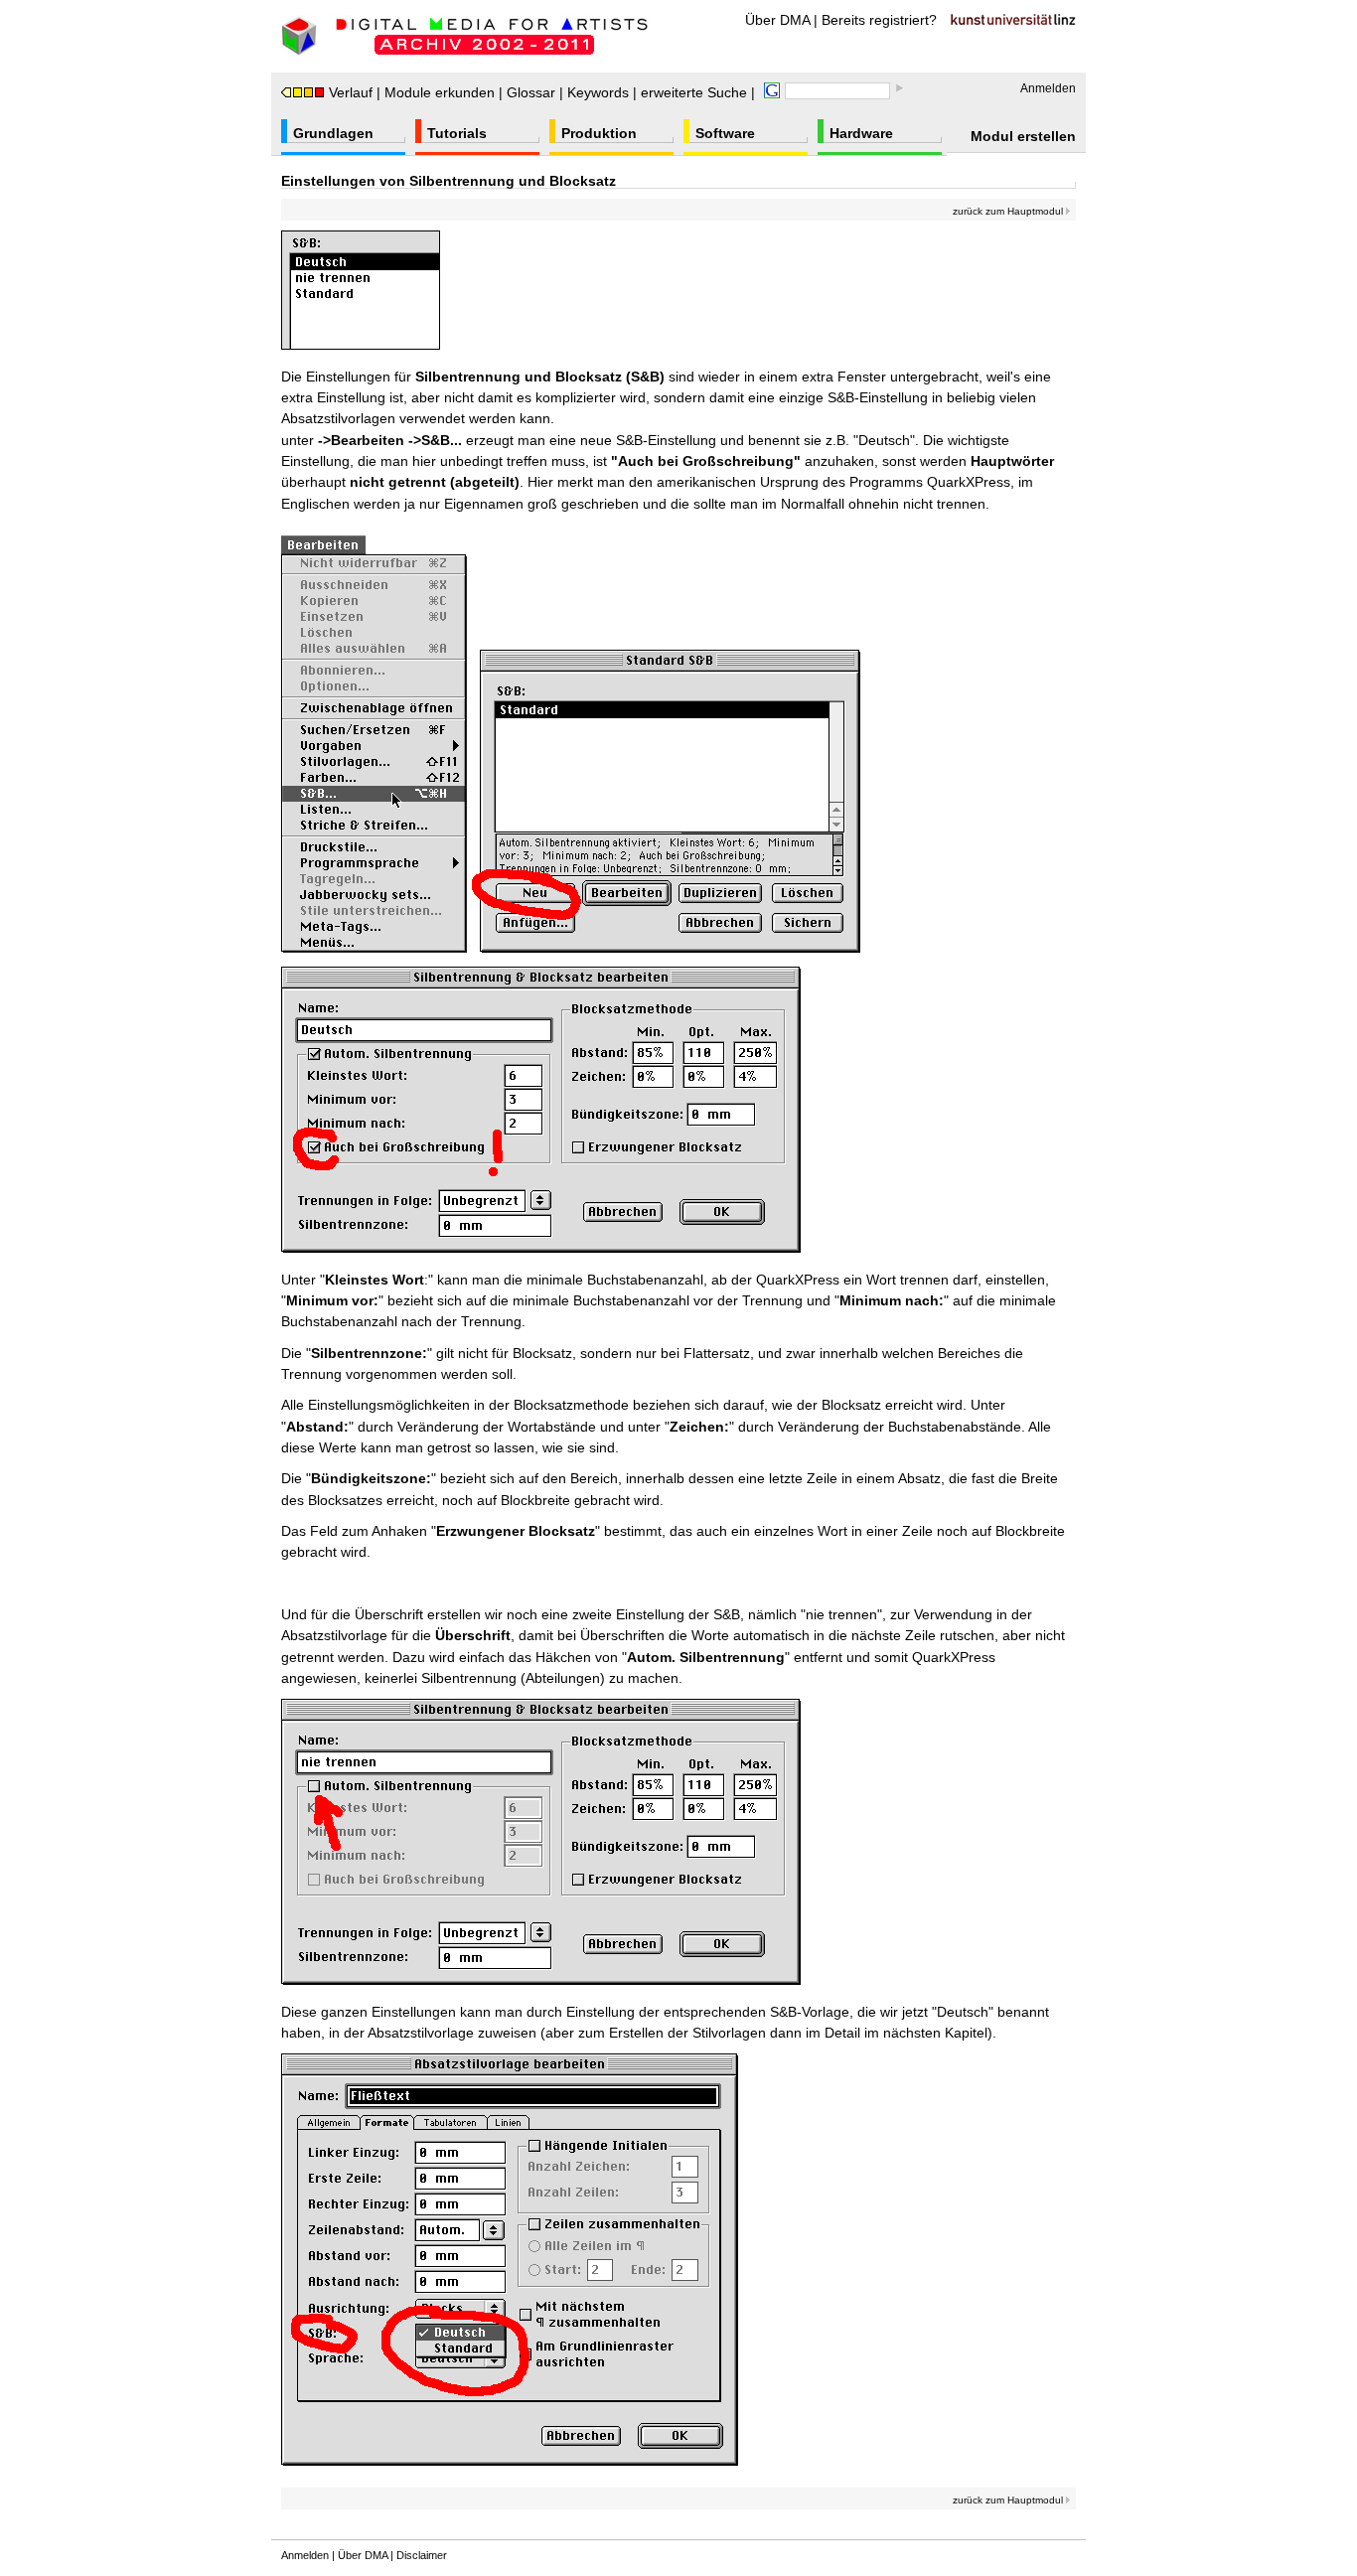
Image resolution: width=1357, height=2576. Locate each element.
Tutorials (457, 133)
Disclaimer (422, 2555)
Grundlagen (333, 133)
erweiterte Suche (694, 92)
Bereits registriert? (879, 20)
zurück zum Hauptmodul (1009, 211)
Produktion (599, 133)
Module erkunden (440, 92)
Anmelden (1048, 88)
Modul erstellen (1023, 136)
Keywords (598, 92)
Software (725, 133)
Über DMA (777, 20)
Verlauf (351, 92)
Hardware (861, 133)
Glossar (531, 92)
